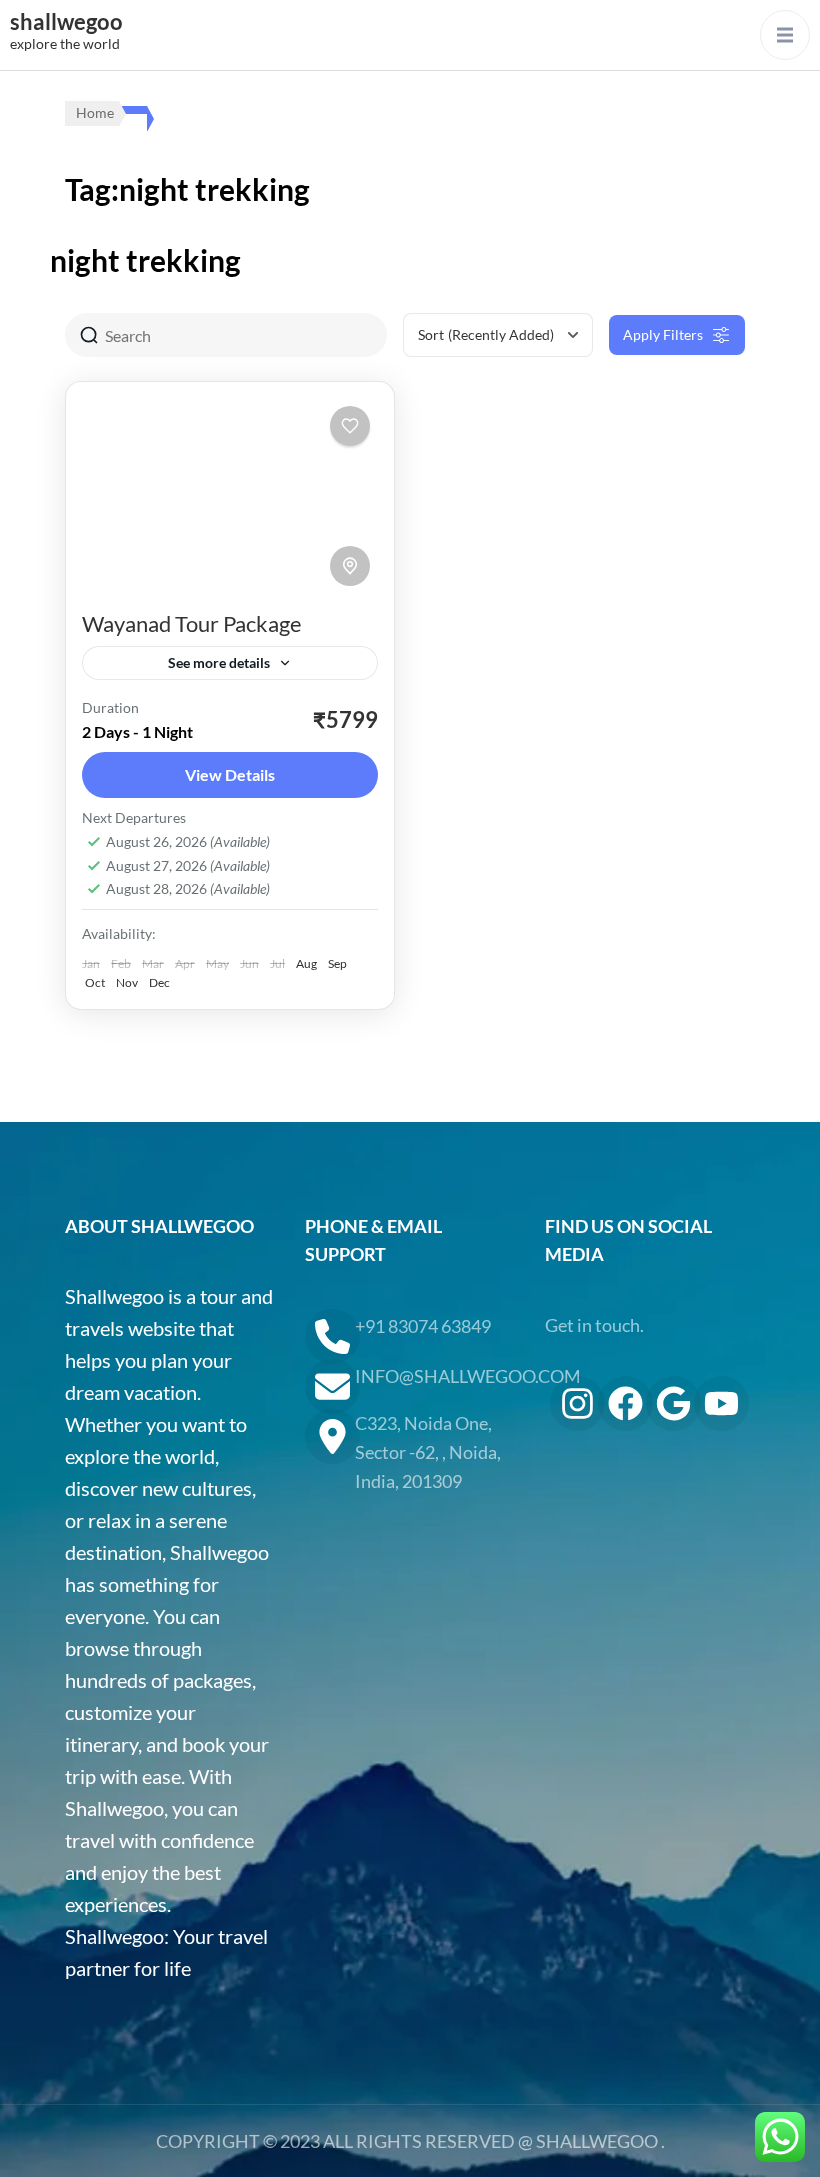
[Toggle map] (350, 566)
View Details (230, 774)
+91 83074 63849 (423, 1326)
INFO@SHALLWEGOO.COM (435, 1376)
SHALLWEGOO (597, 2141)
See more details (219, 662)
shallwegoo (66, 21)
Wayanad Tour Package (192, 623)
